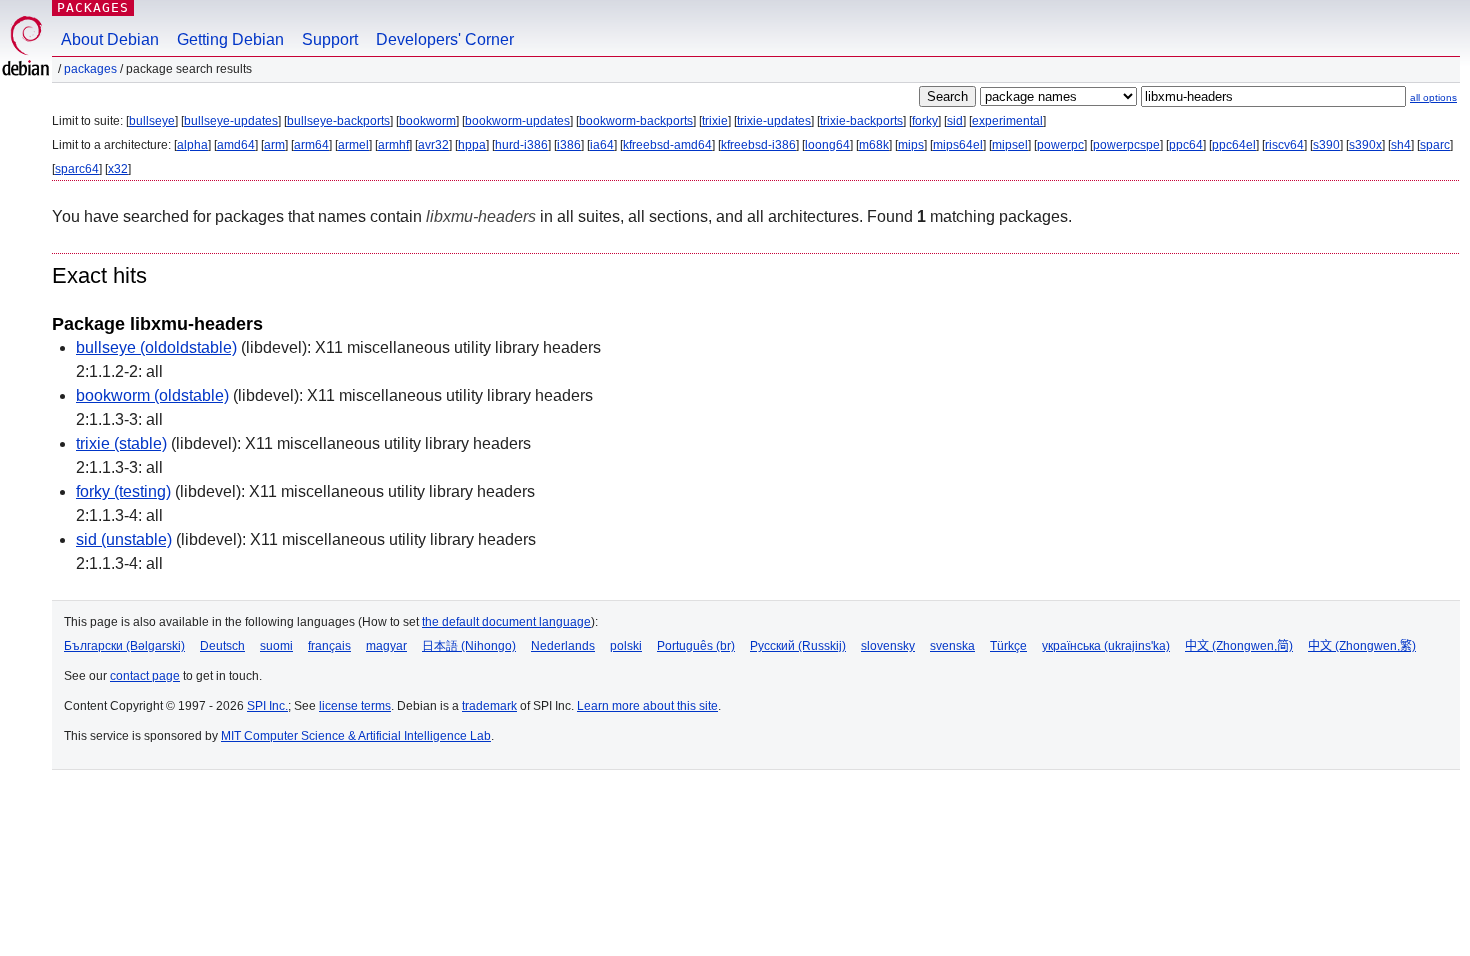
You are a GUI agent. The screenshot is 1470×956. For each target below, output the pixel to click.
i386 (569, 145)
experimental (1007, 121)
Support (330, 39)
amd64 (236, 145)
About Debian (110, 39)
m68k (874, 145)
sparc (1435, 145)
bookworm (427, 121)
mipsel (1010, 145)
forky (925, 121)
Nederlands (563, 646)
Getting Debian (230, 39)
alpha (192, 145)
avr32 (433, 145)
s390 (1326, 145)
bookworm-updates (517, 121)
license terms (355, 706)
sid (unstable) (124, 539)
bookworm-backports (636, 121)
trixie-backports (861, 121)
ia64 (602, 145)
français (329, 646)
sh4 (1401, 145)
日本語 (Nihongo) (469, 646)
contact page (145, 676)
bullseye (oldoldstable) (156, 347)
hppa (472, 145)
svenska (952, 646)
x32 (118, 169)
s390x (1365, 145)
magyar (386, 646)
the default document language (506, 622)
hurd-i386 (521, 145)
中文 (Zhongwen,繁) (1362, 646)
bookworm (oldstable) (152, 395)
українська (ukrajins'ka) (1106, 646)
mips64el (958, 145)
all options (1433, 97)
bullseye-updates (231, 121)
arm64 (311, 145)
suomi (276, 646)
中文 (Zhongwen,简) (1239, 646)
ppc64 (1186, 145)
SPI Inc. (267, 706)
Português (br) (696, 646)
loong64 (827, 145)
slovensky (888, 646)
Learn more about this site (647, 706)
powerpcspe (1126, 145)
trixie (715, 121)
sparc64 (77, 169)
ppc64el (1234, 145)
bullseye (152, 121)
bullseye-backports (338, 121)
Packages (93, 7)
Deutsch (222, 646)
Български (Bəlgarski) (124, 646)
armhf (393, 145)
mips (911, 145)
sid (955, 121)
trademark (489, 706)
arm (274, 145)
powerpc (1060, 145)
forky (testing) (123, 491)
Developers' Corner (445, 39)
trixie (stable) (121, 443)
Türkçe (1008, 646)
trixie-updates (774, 121)
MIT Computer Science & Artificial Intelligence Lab (356, 736)
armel (353, 145)
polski (626, 646)
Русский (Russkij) (798, 646)
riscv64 (1284, 145)
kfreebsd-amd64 (667, 145)
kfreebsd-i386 (758, 145)
